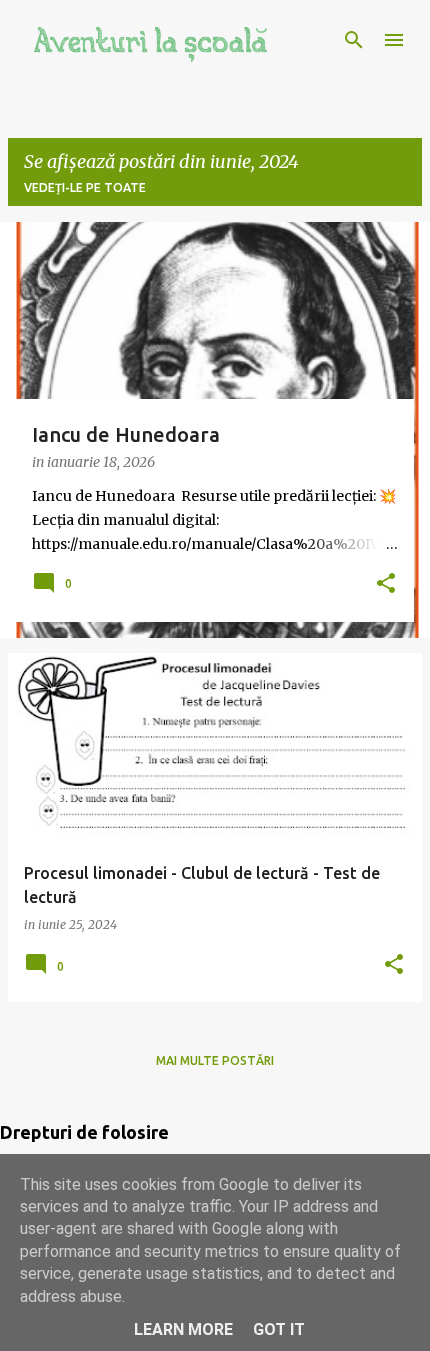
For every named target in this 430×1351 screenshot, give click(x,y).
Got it (279, 1329)
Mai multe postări (215, 1060)
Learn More (183, 1329)
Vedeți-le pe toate (85, 187)
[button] (386, 585)
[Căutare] (354, 40)
